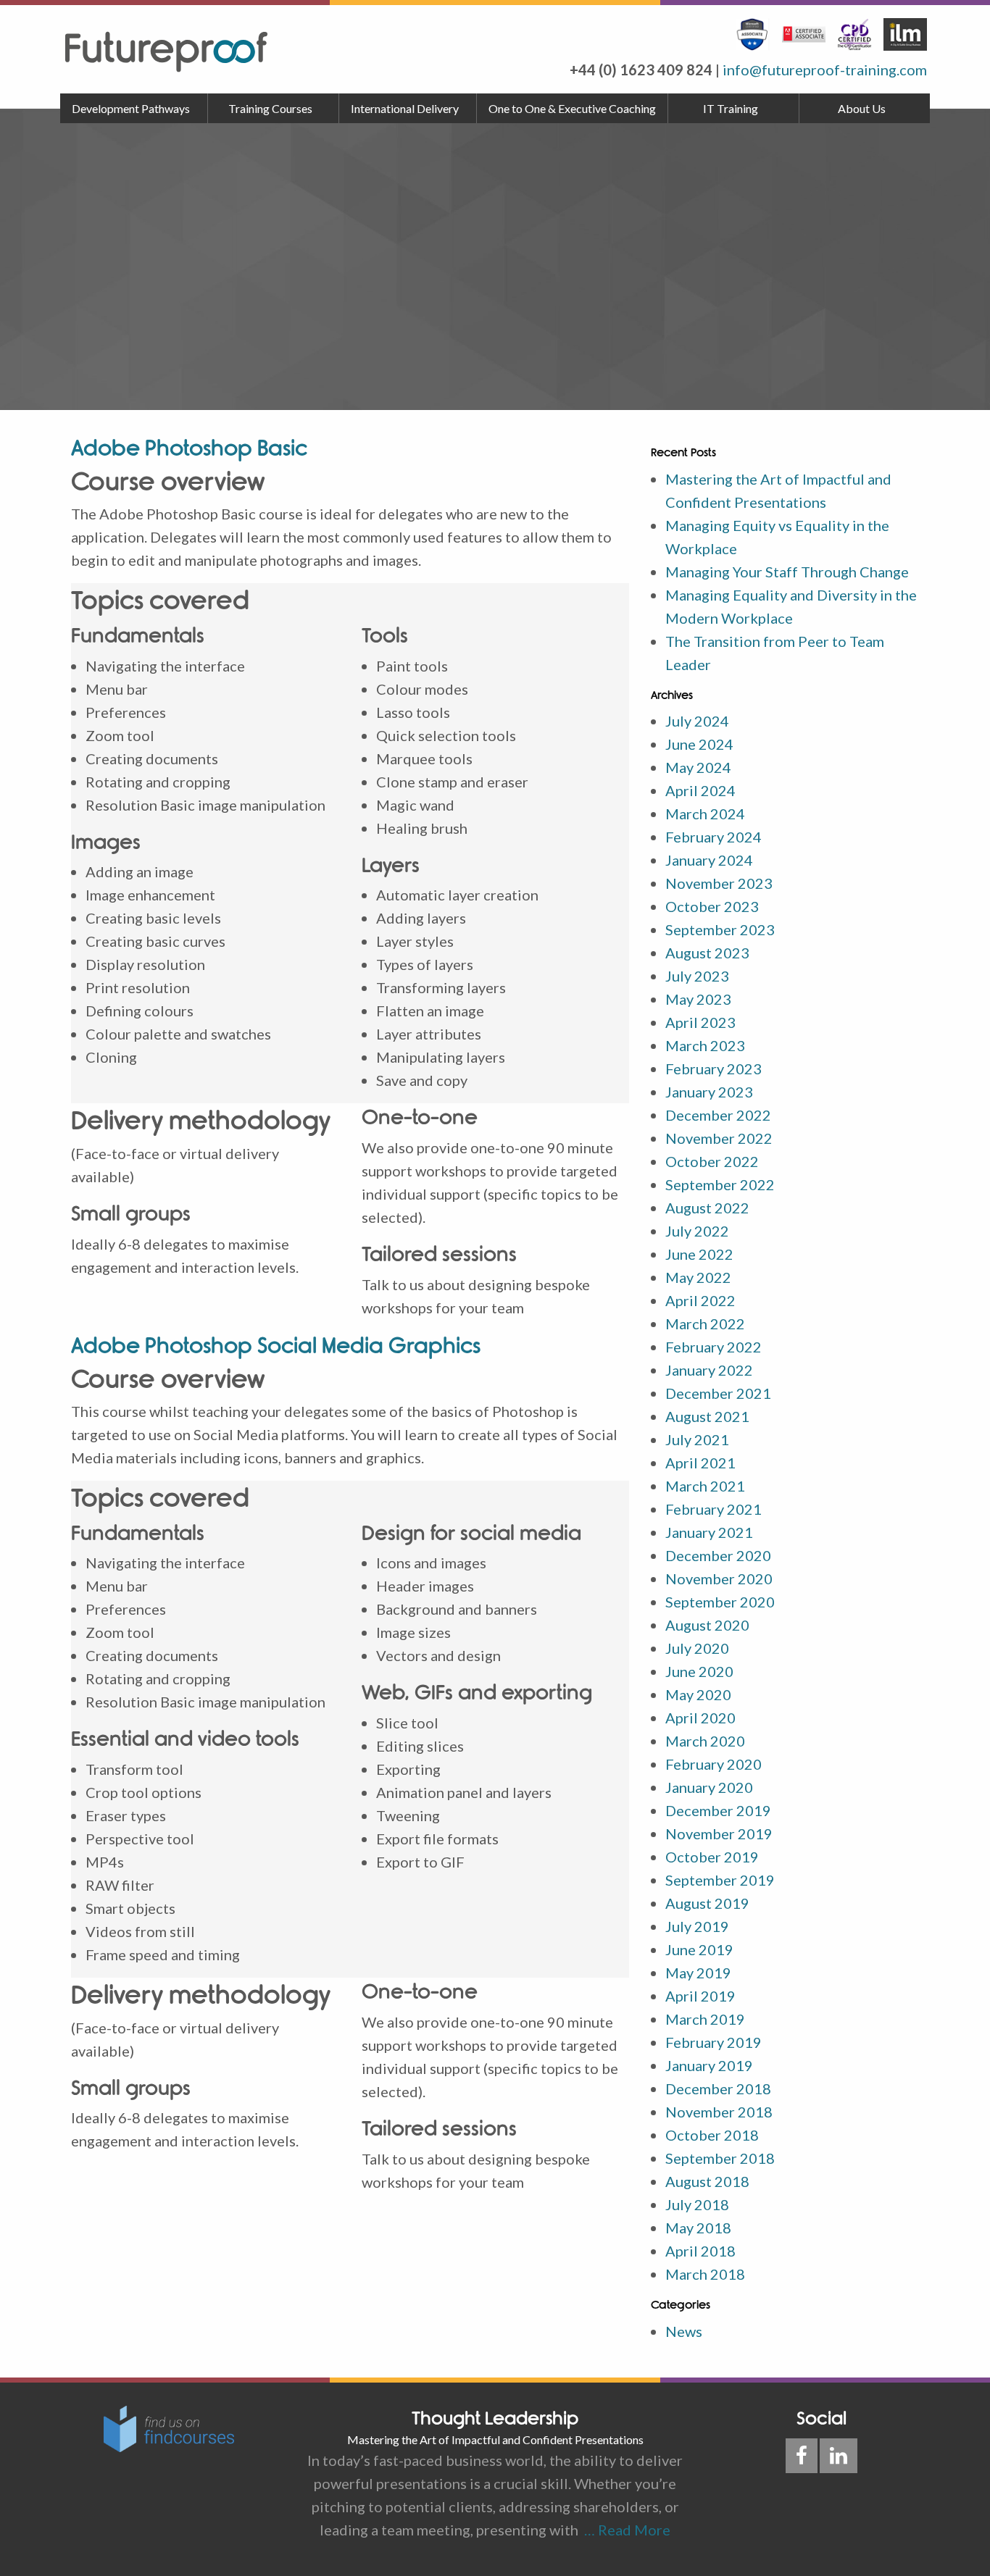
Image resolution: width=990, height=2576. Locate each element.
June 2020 (699, 1671)
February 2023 (714, 1069)
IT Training (731, 108)
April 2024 (700, 790)
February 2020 (714, 1764)
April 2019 (700, 1996)
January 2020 (709, 1787)
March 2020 (705, 1741)
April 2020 (700, 1718)
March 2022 (705, 1323)
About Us (862, 108)
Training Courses (270, 108)
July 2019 (697, 1926)
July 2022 (697, 1231)
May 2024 (698, 767)
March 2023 (705, 1045)
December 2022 (718, 1115)
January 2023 (709, 1092)
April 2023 (700, 1022)
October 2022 (712, 1161)
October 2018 (712, 2135)
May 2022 (698, 1277)
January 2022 (709, 1370)
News (684, 2331)
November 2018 (719, 2112)
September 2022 (720, 1184)
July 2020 (697, 1648)
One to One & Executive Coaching (572, 108)
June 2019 (699, 1949)
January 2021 (709, 1532)
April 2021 (700, 1463)
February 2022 (714, 1347)
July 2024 (697, 721)
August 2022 (707, 1208)
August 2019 (707, 1903)
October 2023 (712, 906)
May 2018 (698, 2228)
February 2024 (714, 837)
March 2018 (705, 2274)
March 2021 (705, 1486)
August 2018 (707, 2181)
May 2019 (698, 1973)
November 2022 (719, 1138)
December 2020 (718, 1555)
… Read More (624, 2530)
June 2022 (699, 1254)
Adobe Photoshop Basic (189, 448)
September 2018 (720, 2158)
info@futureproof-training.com (825, 70)
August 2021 (707, 1416)
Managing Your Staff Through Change (787, 572)
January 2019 (709, 2065)
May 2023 (698, 999)
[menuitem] (134, 109)
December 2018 (718, 2088)
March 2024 (705, 814)
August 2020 (707, 1625)
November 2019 (719, 1833)
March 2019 (705, 2019)
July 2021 (697, 1439)
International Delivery (405, 108)
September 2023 (720, 929)
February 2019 (714, 2042)
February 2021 (714, 1509)
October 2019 (712, 1857)
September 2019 (720, 1880)
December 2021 (718, 1393)
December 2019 (718, 1810)
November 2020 (719, 1578)
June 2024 (699, 744)
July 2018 (697, 2204)
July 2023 (697, 976)
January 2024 (709, 860)
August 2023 (707, 953)
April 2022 (700, 1300)
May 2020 (698, 1694)
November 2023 (719, 883)
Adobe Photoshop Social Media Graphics (276, 1346)
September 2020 (720, 1602)
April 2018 (700, 2251)
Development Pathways (131, 108)
